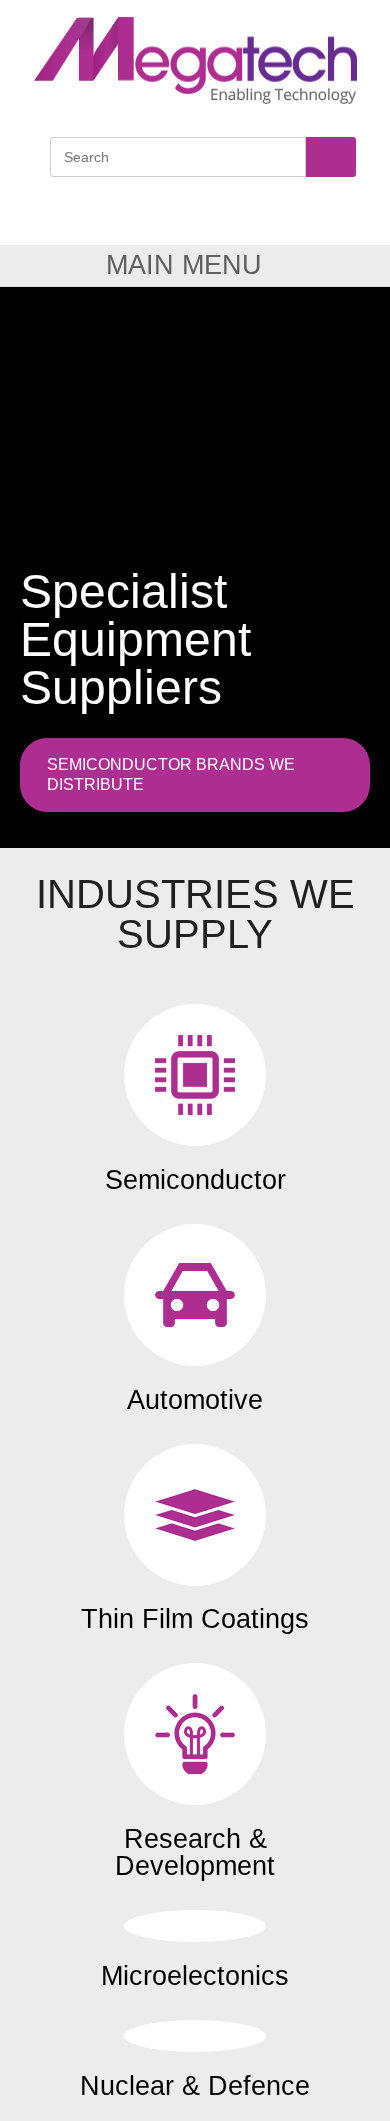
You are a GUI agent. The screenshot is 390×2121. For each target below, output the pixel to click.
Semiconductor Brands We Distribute (171, 774)
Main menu (184, 265)
